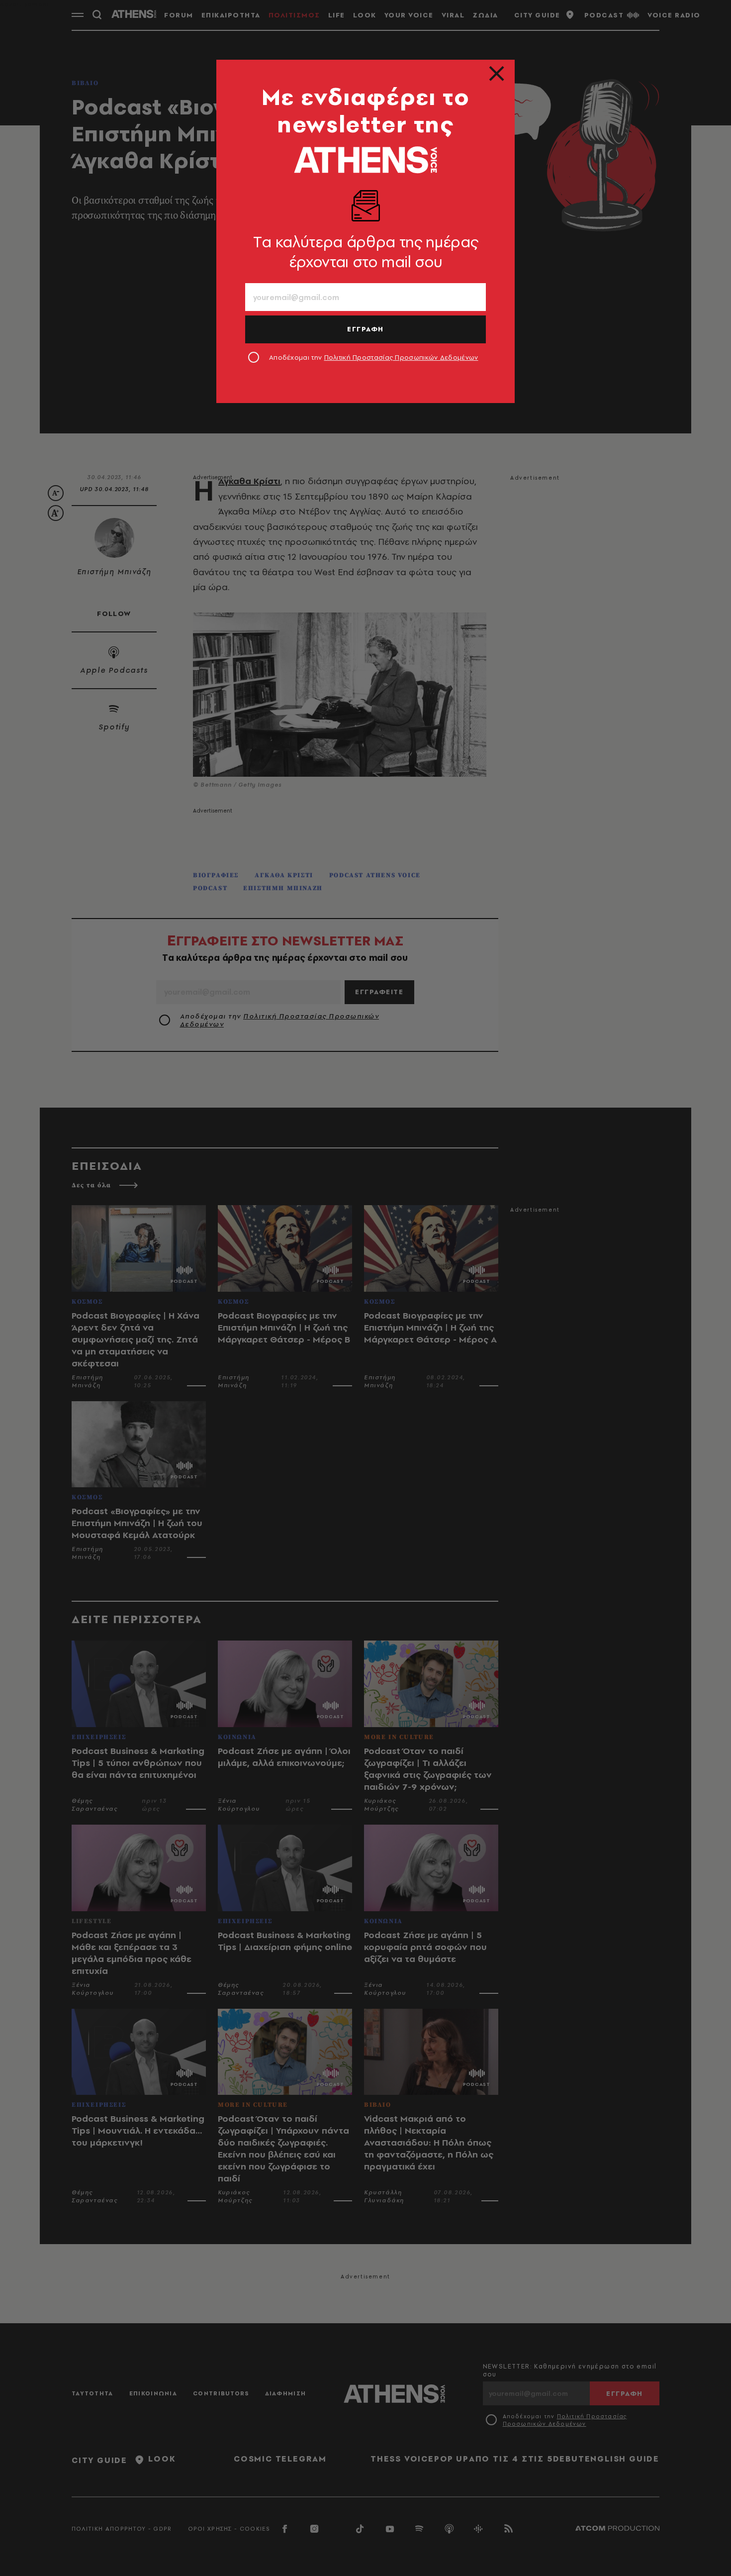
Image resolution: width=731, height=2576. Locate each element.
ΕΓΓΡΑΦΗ (365, 329)
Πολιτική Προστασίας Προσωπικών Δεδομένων (401, 357)
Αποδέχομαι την (374, 357)
